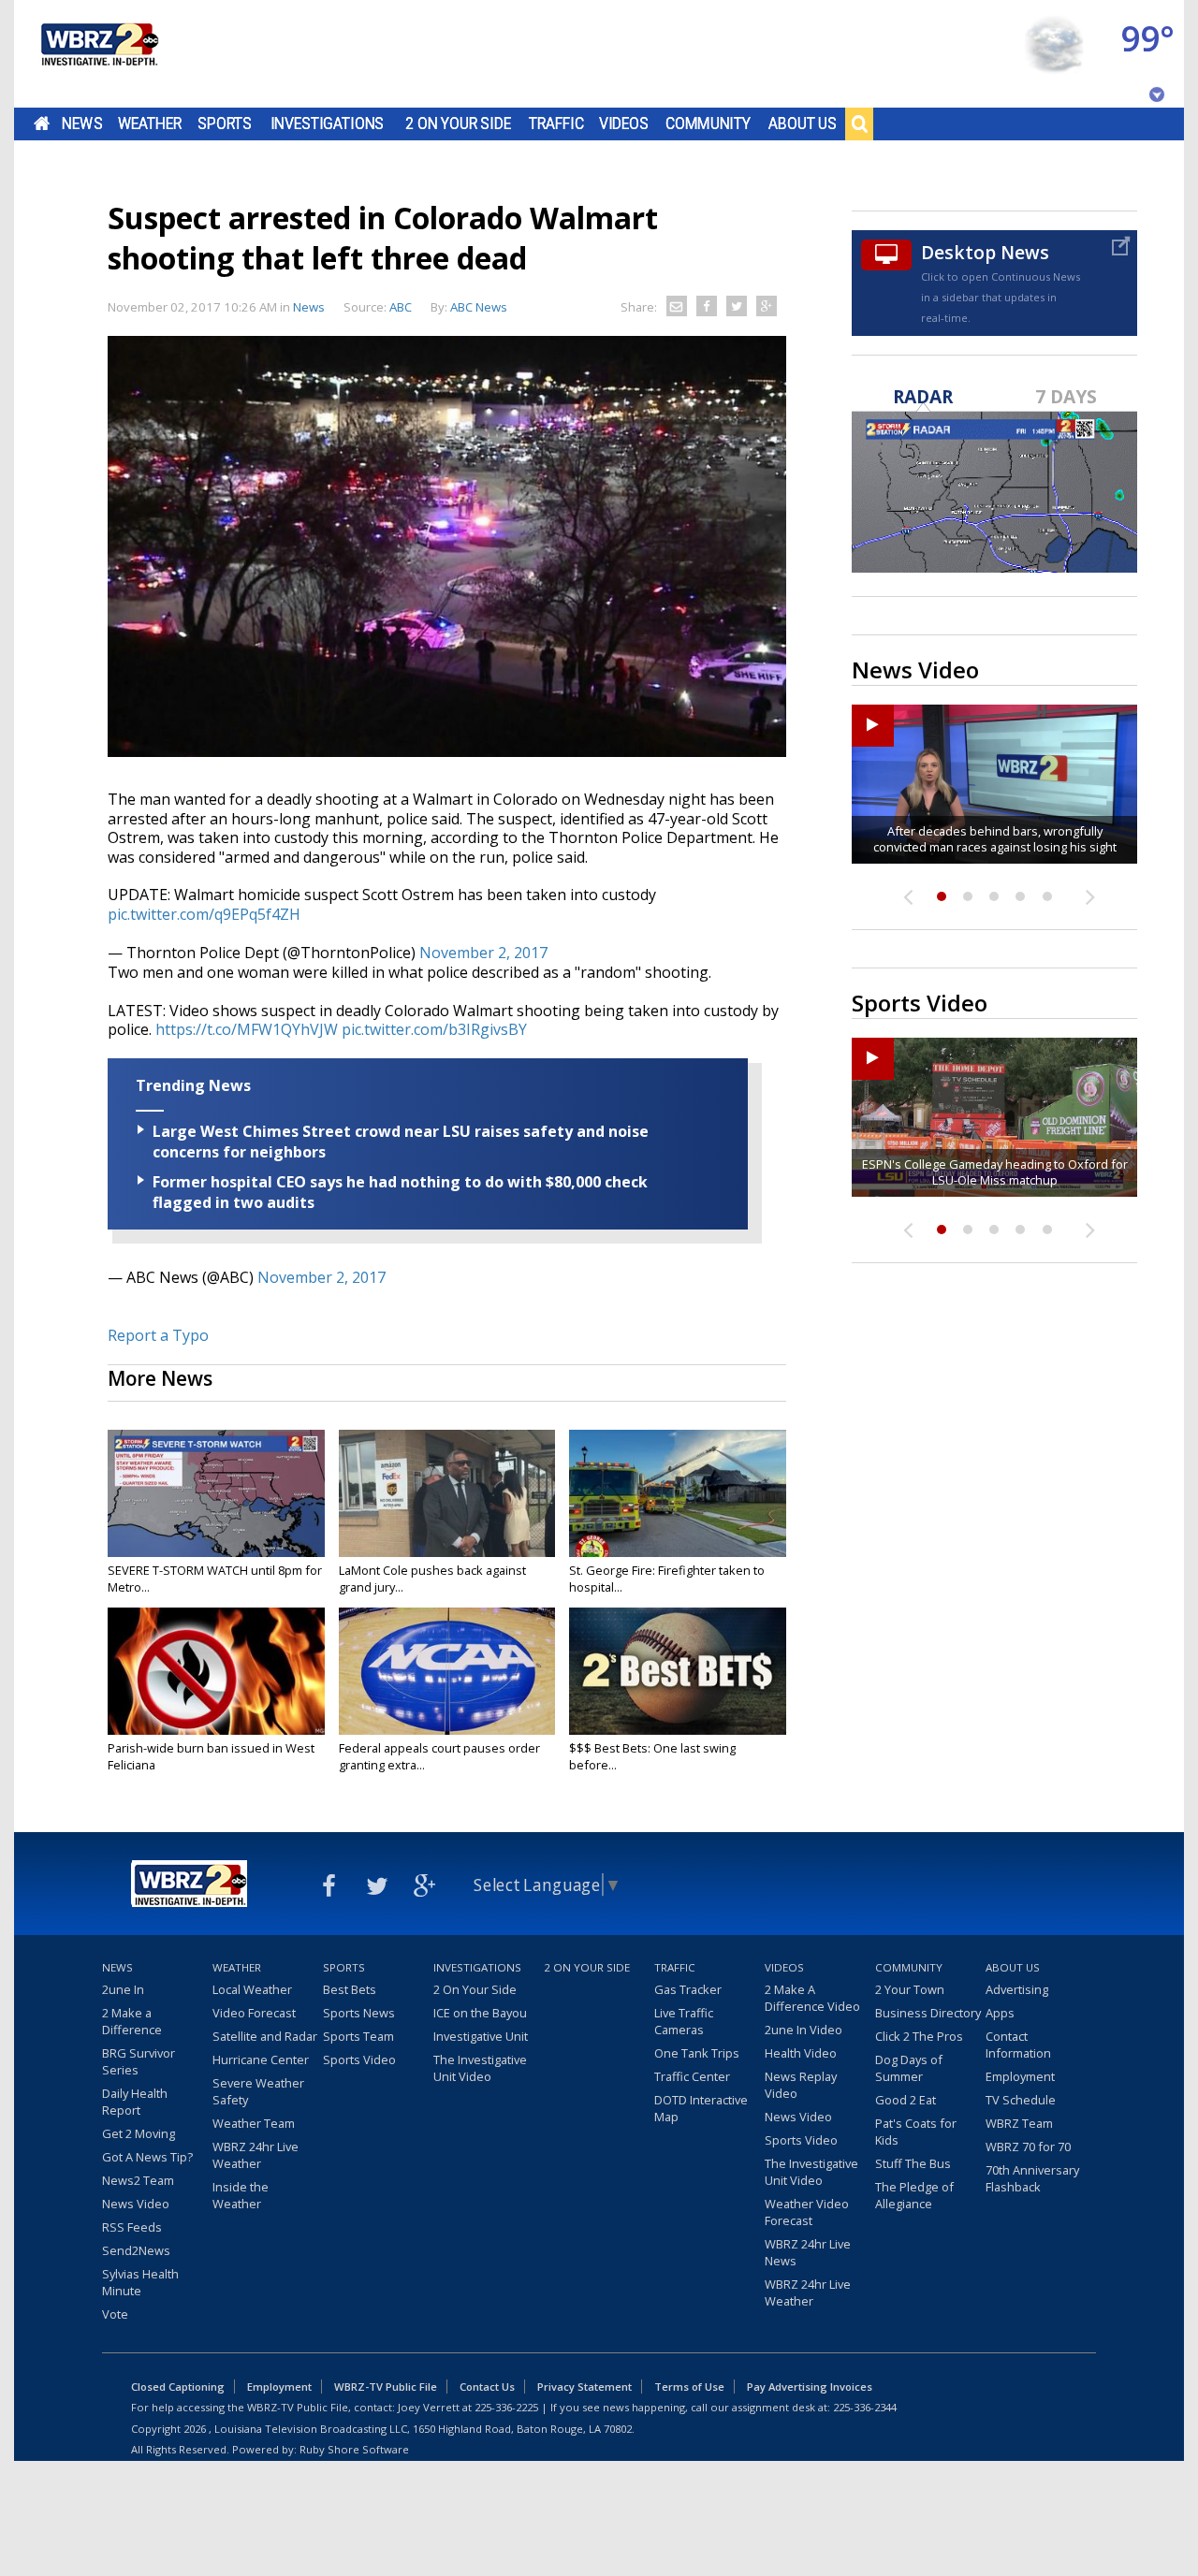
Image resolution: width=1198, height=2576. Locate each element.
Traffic (556, 124)
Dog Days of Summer (909, 2068)
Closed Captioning (178, 2387)
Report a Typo (158, 1335)
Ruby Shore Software (354, 2449)
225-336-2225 (506, 2407)
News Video (136, 2204)
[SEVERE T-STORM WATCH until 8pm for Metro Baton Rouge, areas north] (216, 1493)
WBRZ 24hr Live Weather (256, 2155)
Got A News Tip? (147, 2157)
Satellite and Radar (265, 2036)
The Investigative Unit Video (480, 2068)
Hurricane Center (261, 2059)
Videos (624, 124)
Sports (225, 124)
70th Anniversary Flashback (1032, 2178)
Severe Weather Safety (258, 2091)
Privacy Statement (584, 2387)
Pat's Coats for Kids (916, 2132)
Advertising (1017, 1989)
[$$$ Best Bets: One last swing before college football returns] (678, 1671)
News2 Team (138, 2180)
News (82, 124)
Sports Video (359, 2059)
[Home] (98, 54)
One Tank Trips (697, 2053)
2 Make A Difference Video (812, 1998)
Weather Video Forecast (807, 2212)
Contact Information (1018, 2045)
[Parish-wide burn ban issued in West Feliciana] (216, 1671)
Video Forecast (254, 2013)
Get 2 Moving (139, 2133)
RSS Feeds (132, 2227)
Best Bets (350, 1989)
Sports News (359, 2013)
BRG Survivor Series (139, 2061)
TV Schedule (1021, 2100)
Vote (115, 2314)
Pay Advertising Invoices (810, 2387)
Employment (1020, 2076)
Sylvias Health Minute (140, 2282)
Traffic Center (692, 2076)
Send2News (136, 2250)
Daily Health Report (135, 2102)
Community (708, 124)
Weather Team (254, 2123)
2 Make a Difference (132, 2021)
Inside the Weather (241, 2195)
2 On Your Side (458, 124)
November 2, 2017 (483, 953)
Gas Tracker (688, 1989)
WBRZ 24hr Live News (808, 2252)
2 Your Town (910, 1989)
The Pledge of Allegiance (914, 2195)
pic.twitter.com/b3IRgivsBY (434, 1029)
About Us (803, 124)
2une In (123, 1989)
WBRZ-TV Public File (386, 2387)
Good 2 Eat (906, 2100)
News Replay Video (801, 2085)
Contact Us (487, 2387)
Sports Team (358, 2036)
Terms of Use (689, 2387)
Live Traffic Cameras (684, 2021)
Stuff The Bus (913, 2163)
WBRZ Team (1019, 2123)
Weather (150, 124)
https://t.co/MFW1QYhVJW (247, 1029)
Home (42, 124)
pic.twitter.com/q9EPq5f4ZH (204, 914)
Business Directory (928, 2013)
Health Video (801, 2053)
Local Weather (252, 1989)
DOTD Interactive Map (701, 2108)
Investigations (328, 124)
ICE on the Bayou (480, 2013)
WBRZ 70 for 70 (1028, 2147)
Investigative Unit (481, 2036)
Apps (1000, 2013)
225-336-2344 (865, 2407)
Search (859, 124)
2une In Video (804, 2030)
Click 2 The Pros (919, 2036)
